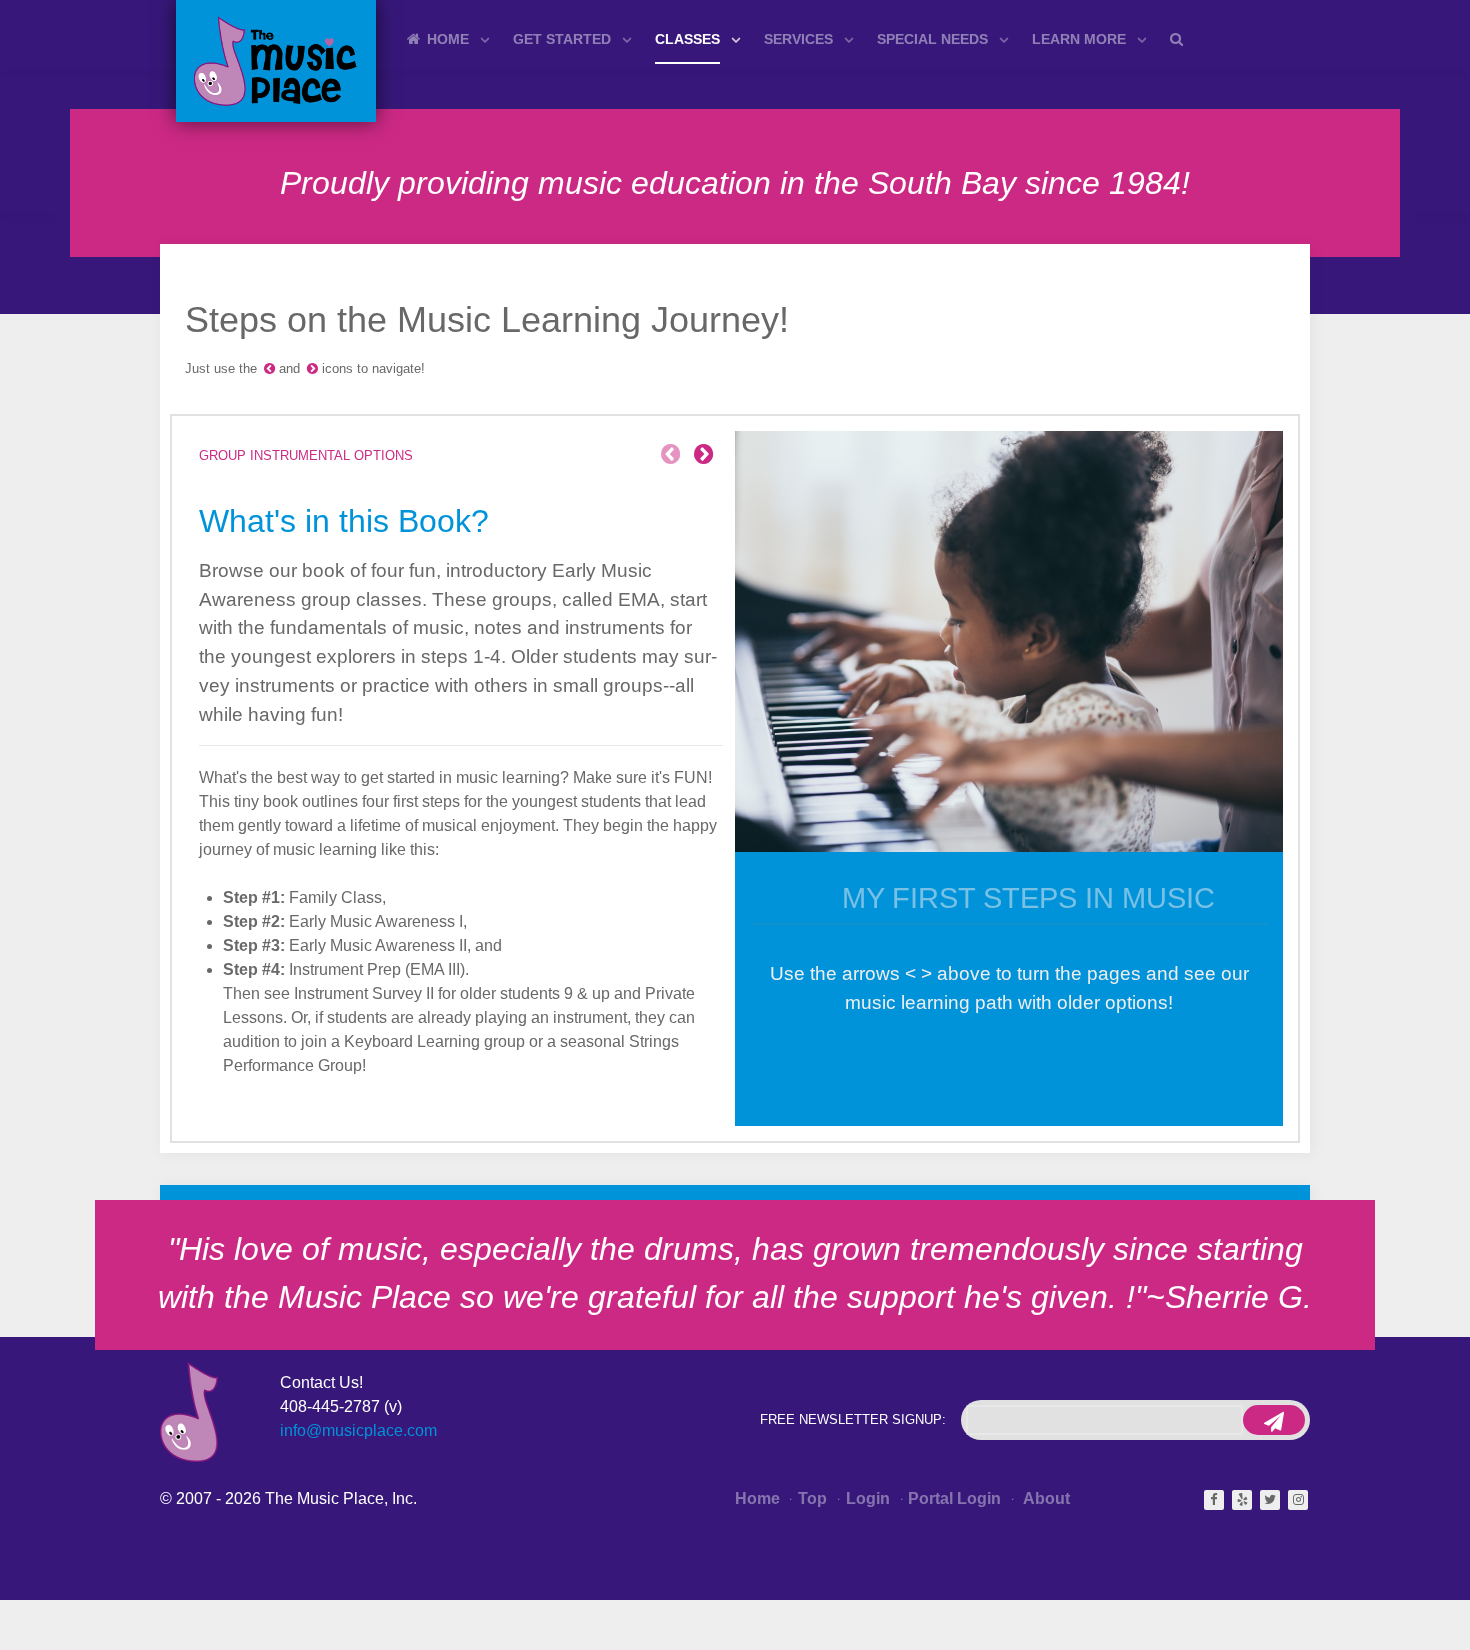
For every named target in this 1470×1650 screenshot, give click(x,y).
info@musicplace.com (358, 1430)
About (1045, 1498)
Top (812, 1498)
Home (757, 1498)
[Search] (1180, 38)
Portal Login (954, 1498)
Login (868, 1498)
